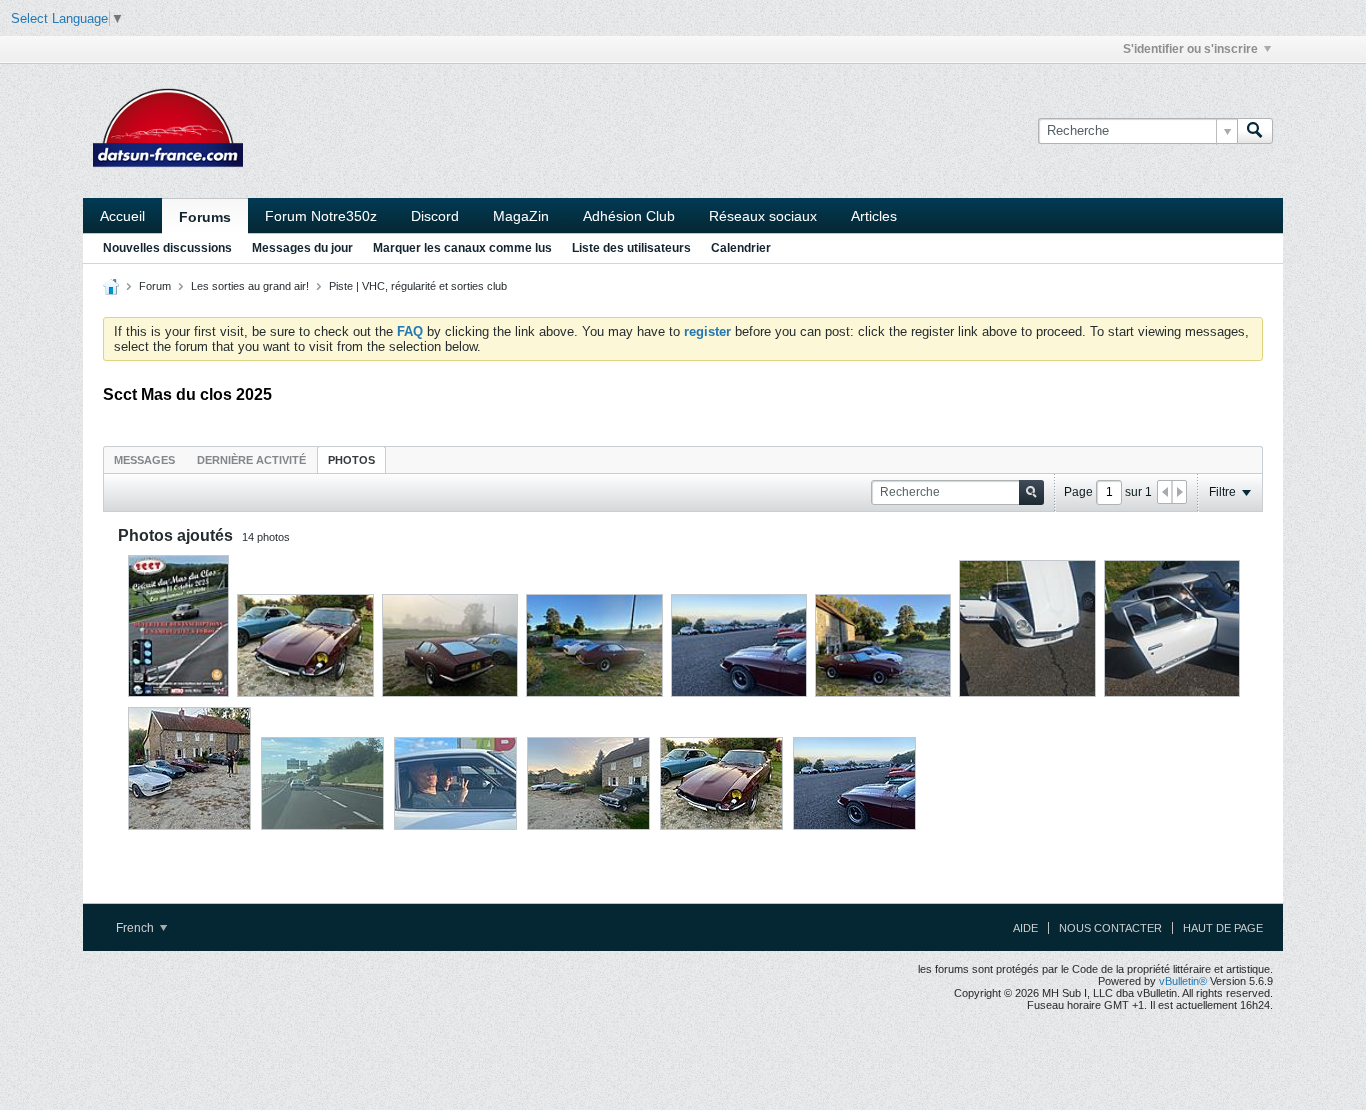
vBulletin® (1183, 981)
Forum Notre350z (321, 216)
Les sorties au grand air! (250, 286)
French (136, 928)
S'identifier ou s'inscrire (1190, 49)
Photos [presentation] (351, 460)
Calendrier (741, 248)
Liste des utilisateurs (631, 248)
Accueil (122, 216)
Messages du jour (302, 248)
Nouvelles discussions (167, 248)
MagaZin (521, 216)
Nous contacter (1110, 928)
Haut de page (1223, 928)
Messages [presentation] (144, 460)
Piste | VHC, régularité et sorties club (418, 286)
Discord (435, 216)
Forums (205, 217)
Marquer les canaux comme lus (462, 248)
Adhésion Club (629, 216)
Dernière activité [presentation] (251, 460)
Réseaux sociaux (763, 216)
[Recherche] (1255, 131)
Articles (874, 216)
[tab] (144, 459)
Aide (1025, 928)
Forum (155, 286)
